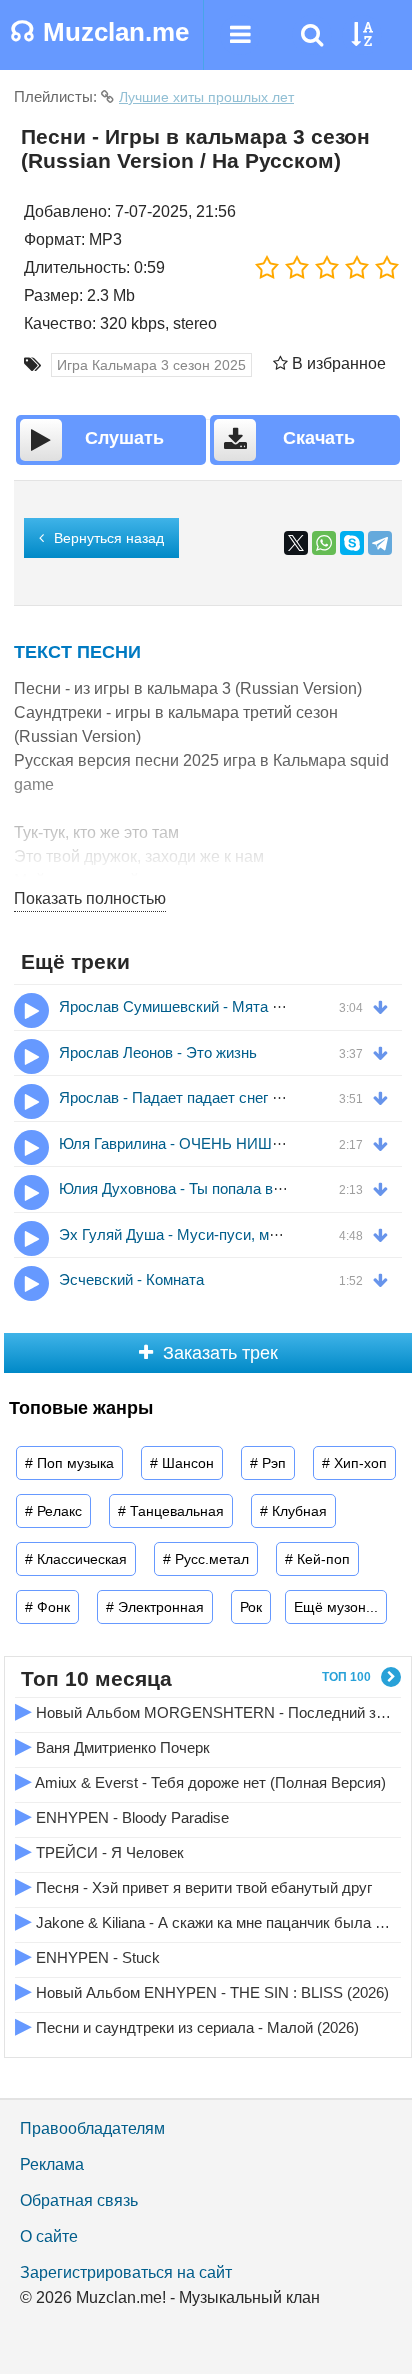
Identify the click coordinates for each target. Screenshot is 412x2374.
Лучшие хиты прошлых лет (206, 97)
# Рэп (268, 1463)
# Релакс (53, 1511)
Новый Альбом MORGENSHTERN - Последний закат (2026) (204, 1710)
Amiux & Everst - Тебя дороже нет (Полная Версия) (200, 1780)
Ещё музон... (336, 1607)
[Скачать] (385, 1006)
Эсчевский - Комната (131, 1279)
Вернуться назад (109, 538)
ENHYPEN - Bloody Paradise (122, 1815)
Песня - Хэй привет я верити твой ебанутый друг (193, 1885)
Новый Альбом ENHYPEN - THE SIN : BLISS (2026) (202, 1990)
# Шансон (182, 1463)
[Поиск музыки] (312, 35)
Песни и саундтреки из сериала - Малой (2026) (187, 2025)
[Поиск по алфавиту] (362, 35)
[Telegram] (380, 543)
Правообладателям (92, 2128)
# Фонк (47, 1607)
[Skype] (352, 543)
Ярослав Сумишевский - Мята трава (185, 1006)
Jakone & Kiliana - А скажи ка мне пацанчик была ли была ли (204, 1920)
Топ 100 (346, 1677)
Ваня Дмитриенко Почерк (112, 1745)
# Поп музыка (69, 1463)
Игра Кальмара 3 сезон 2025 (151, 365)
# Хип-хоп (354, 1463)
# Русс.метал (206, 1559)
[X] (296, 543)
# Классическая (76, 1559)
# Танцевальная (171, 1511)
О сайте (49, 2236)
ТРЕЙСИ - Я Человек (99, 1850)
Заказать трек (220, 1353)
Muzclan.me (99, 31)
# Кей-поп (317, 1559)
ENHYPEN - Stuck (87, 1955)
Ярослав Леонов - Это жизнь (158, 1052)
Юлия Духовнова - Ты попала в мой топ (194, 1188)
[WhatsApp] (324, 543)
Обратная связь (79, 2200)
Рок (251, 1607)
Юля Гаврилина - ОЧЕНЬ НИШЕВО (181, 1143)
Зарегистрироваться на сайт (126, 2272)
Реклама (52, 2164)
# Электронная (155, 1607)
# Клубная (293, 1511)
